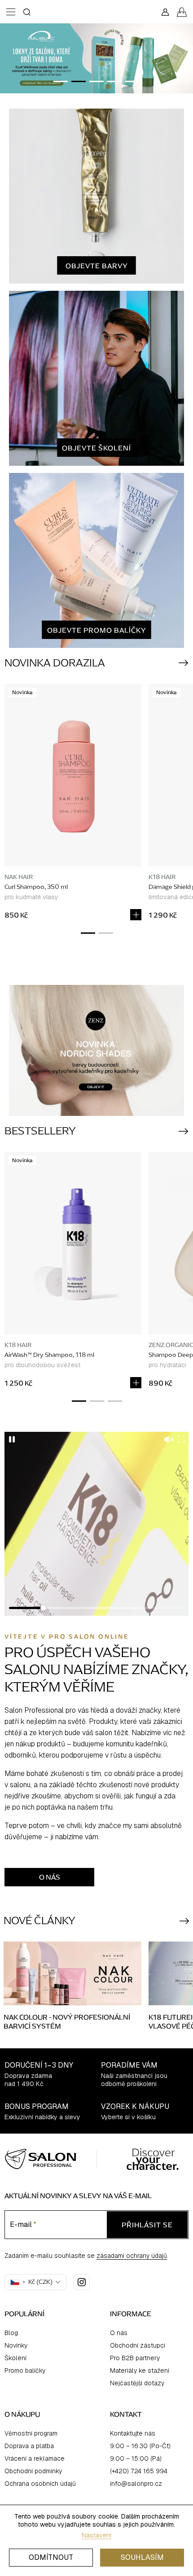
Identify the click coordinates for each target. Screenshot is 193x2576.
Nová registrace (97, 1339)
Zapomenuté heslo (96, 1352)
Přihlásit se (96, 1315)
